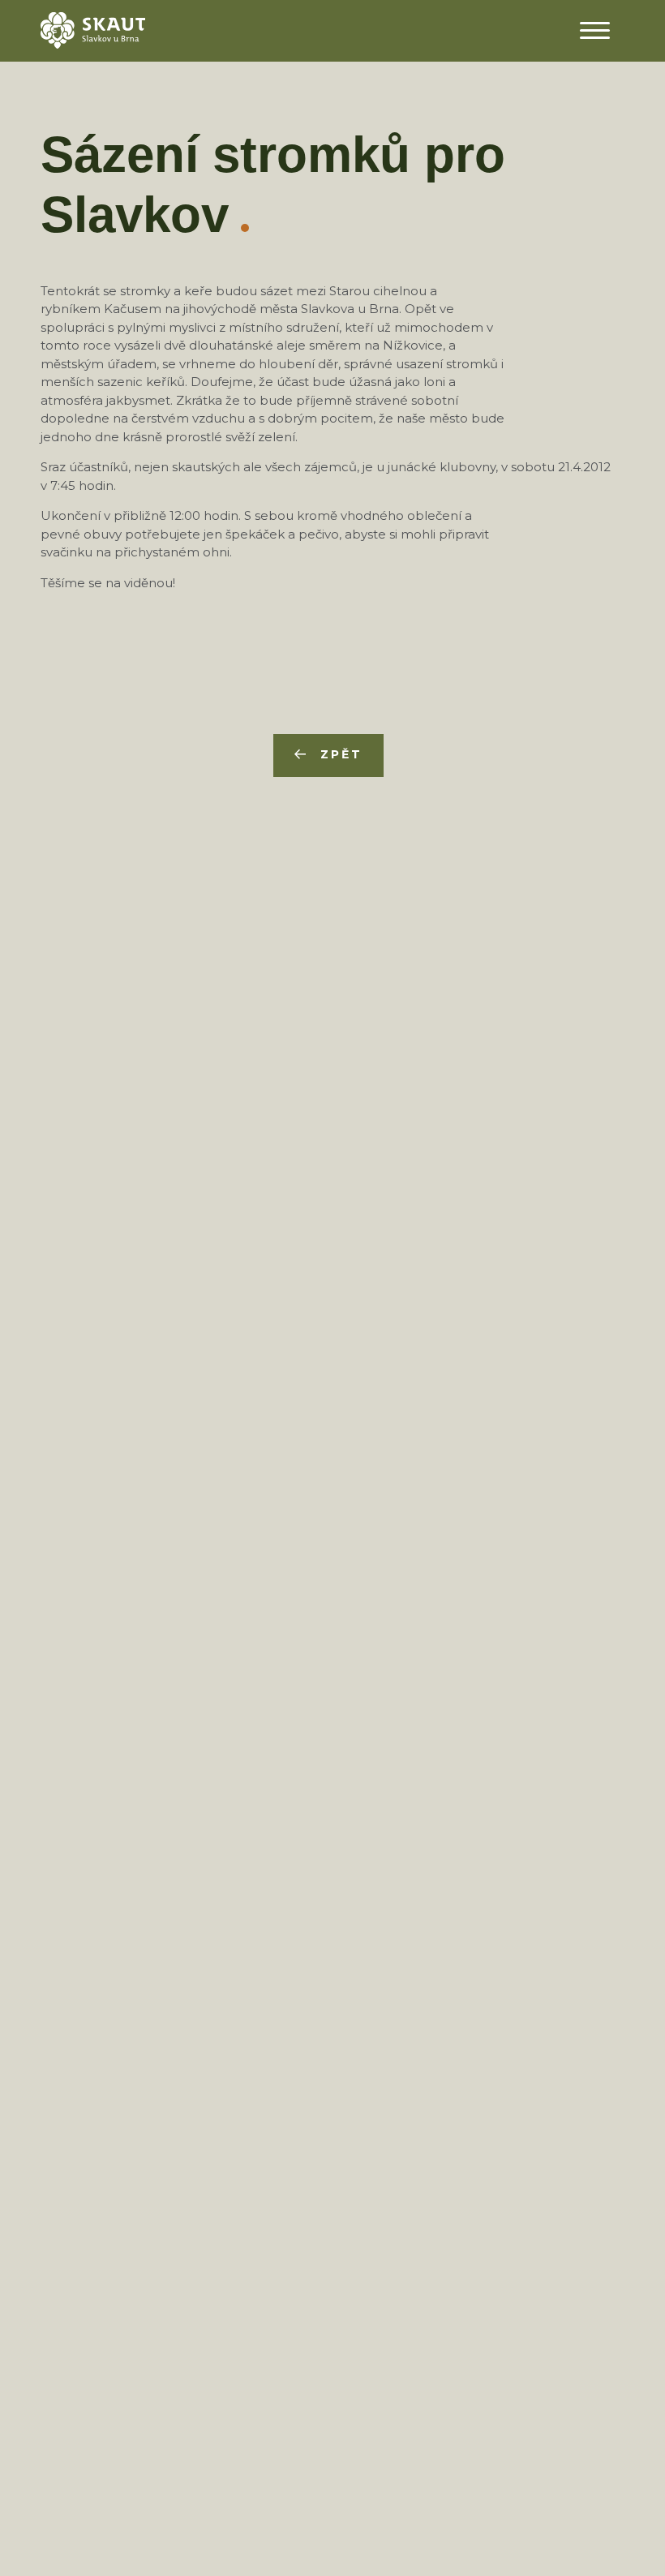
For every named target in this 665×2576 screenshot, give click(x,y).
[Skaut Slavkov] (93, 29)
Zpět (341, 754)
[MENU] (594, 30)
